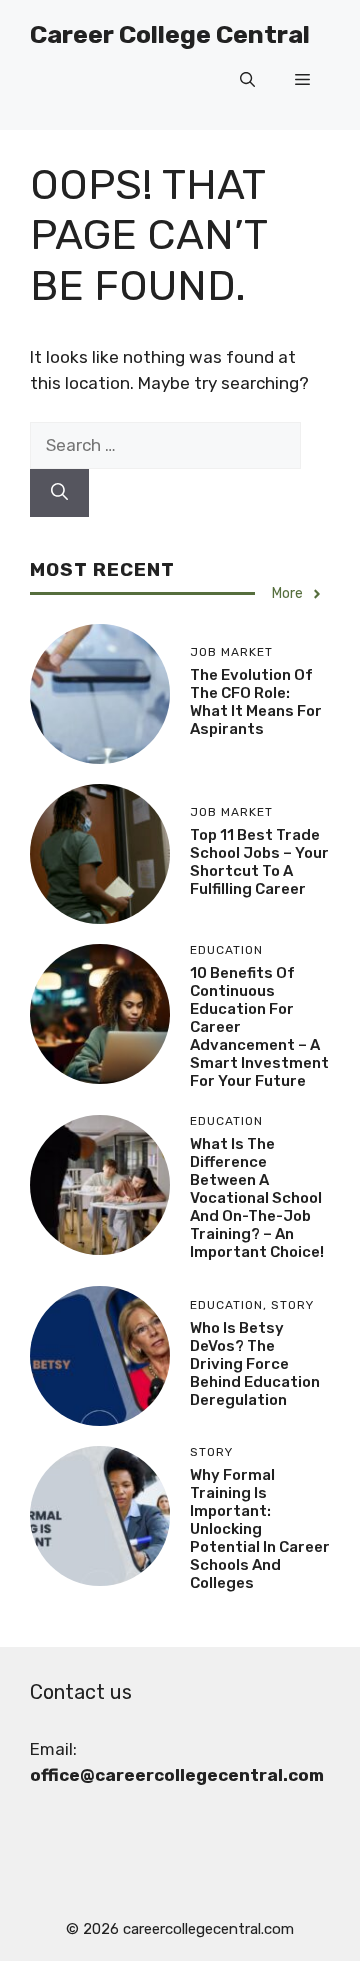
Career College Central (170, 34)
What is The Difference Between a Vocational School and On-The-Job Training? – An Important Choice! (257, 1198)
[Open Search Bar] (247, 80)
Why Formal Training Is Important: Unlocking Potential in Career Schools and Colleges (260, 1529)
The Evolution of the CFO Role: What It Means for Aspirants (256, 702)
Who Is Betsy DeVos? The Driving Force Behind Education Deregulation (255, 1364)
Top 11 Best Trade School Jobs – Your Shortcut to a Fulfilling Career (259, 862)
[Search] (59, 493)
